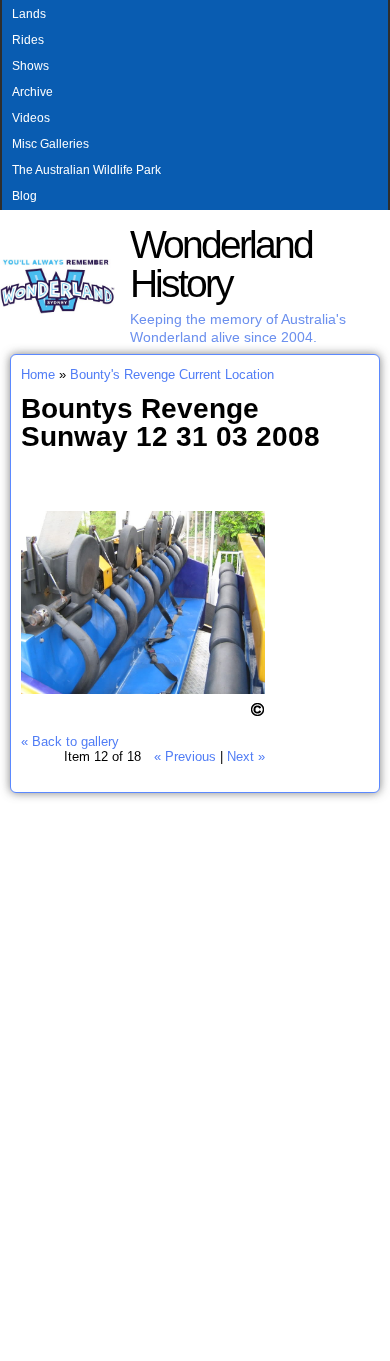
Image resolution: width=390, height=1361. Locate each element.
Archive (32, 92)
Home (38, 374)
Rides (28, 40)
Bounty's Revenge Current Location (172, 374)
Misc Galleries (50, 144)
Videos (31, 118)
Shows (30, 66)
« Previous (185, 756)
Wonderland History (221, 264)
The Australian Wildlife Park (86, 170)
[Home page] (57, 309)
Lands (29, 14)
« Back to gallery (70, 741)
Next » (246, 756)
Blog (24, 196)
